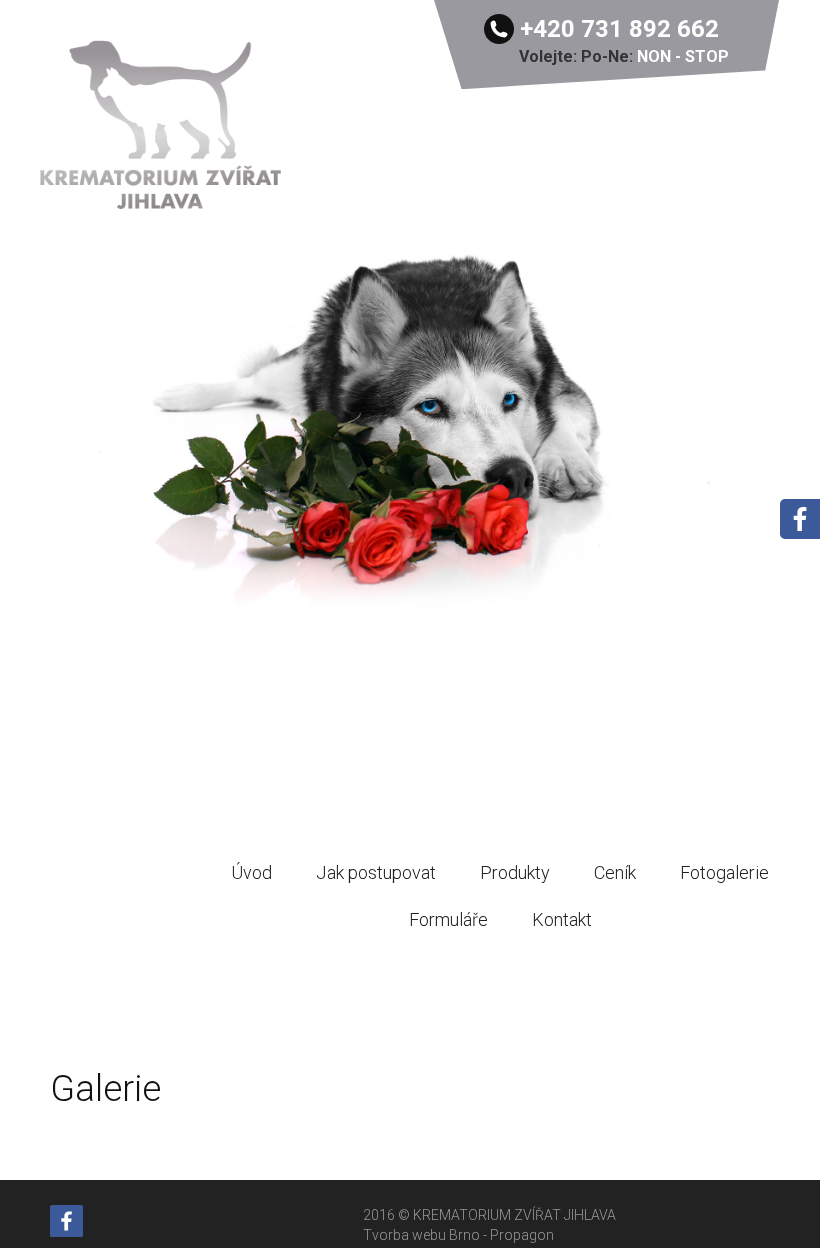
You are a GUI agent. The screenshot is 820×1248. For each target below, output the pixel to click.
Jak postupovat (376, 872)
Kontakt (562, 919)
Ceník (615, 872)
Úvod (251, 872)
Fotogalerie (724, 872)
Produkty (515, 872)
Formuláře (448, 919)
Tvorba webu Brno (423, 1235)
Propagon (522, 1235)
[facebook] (66, 1220)
